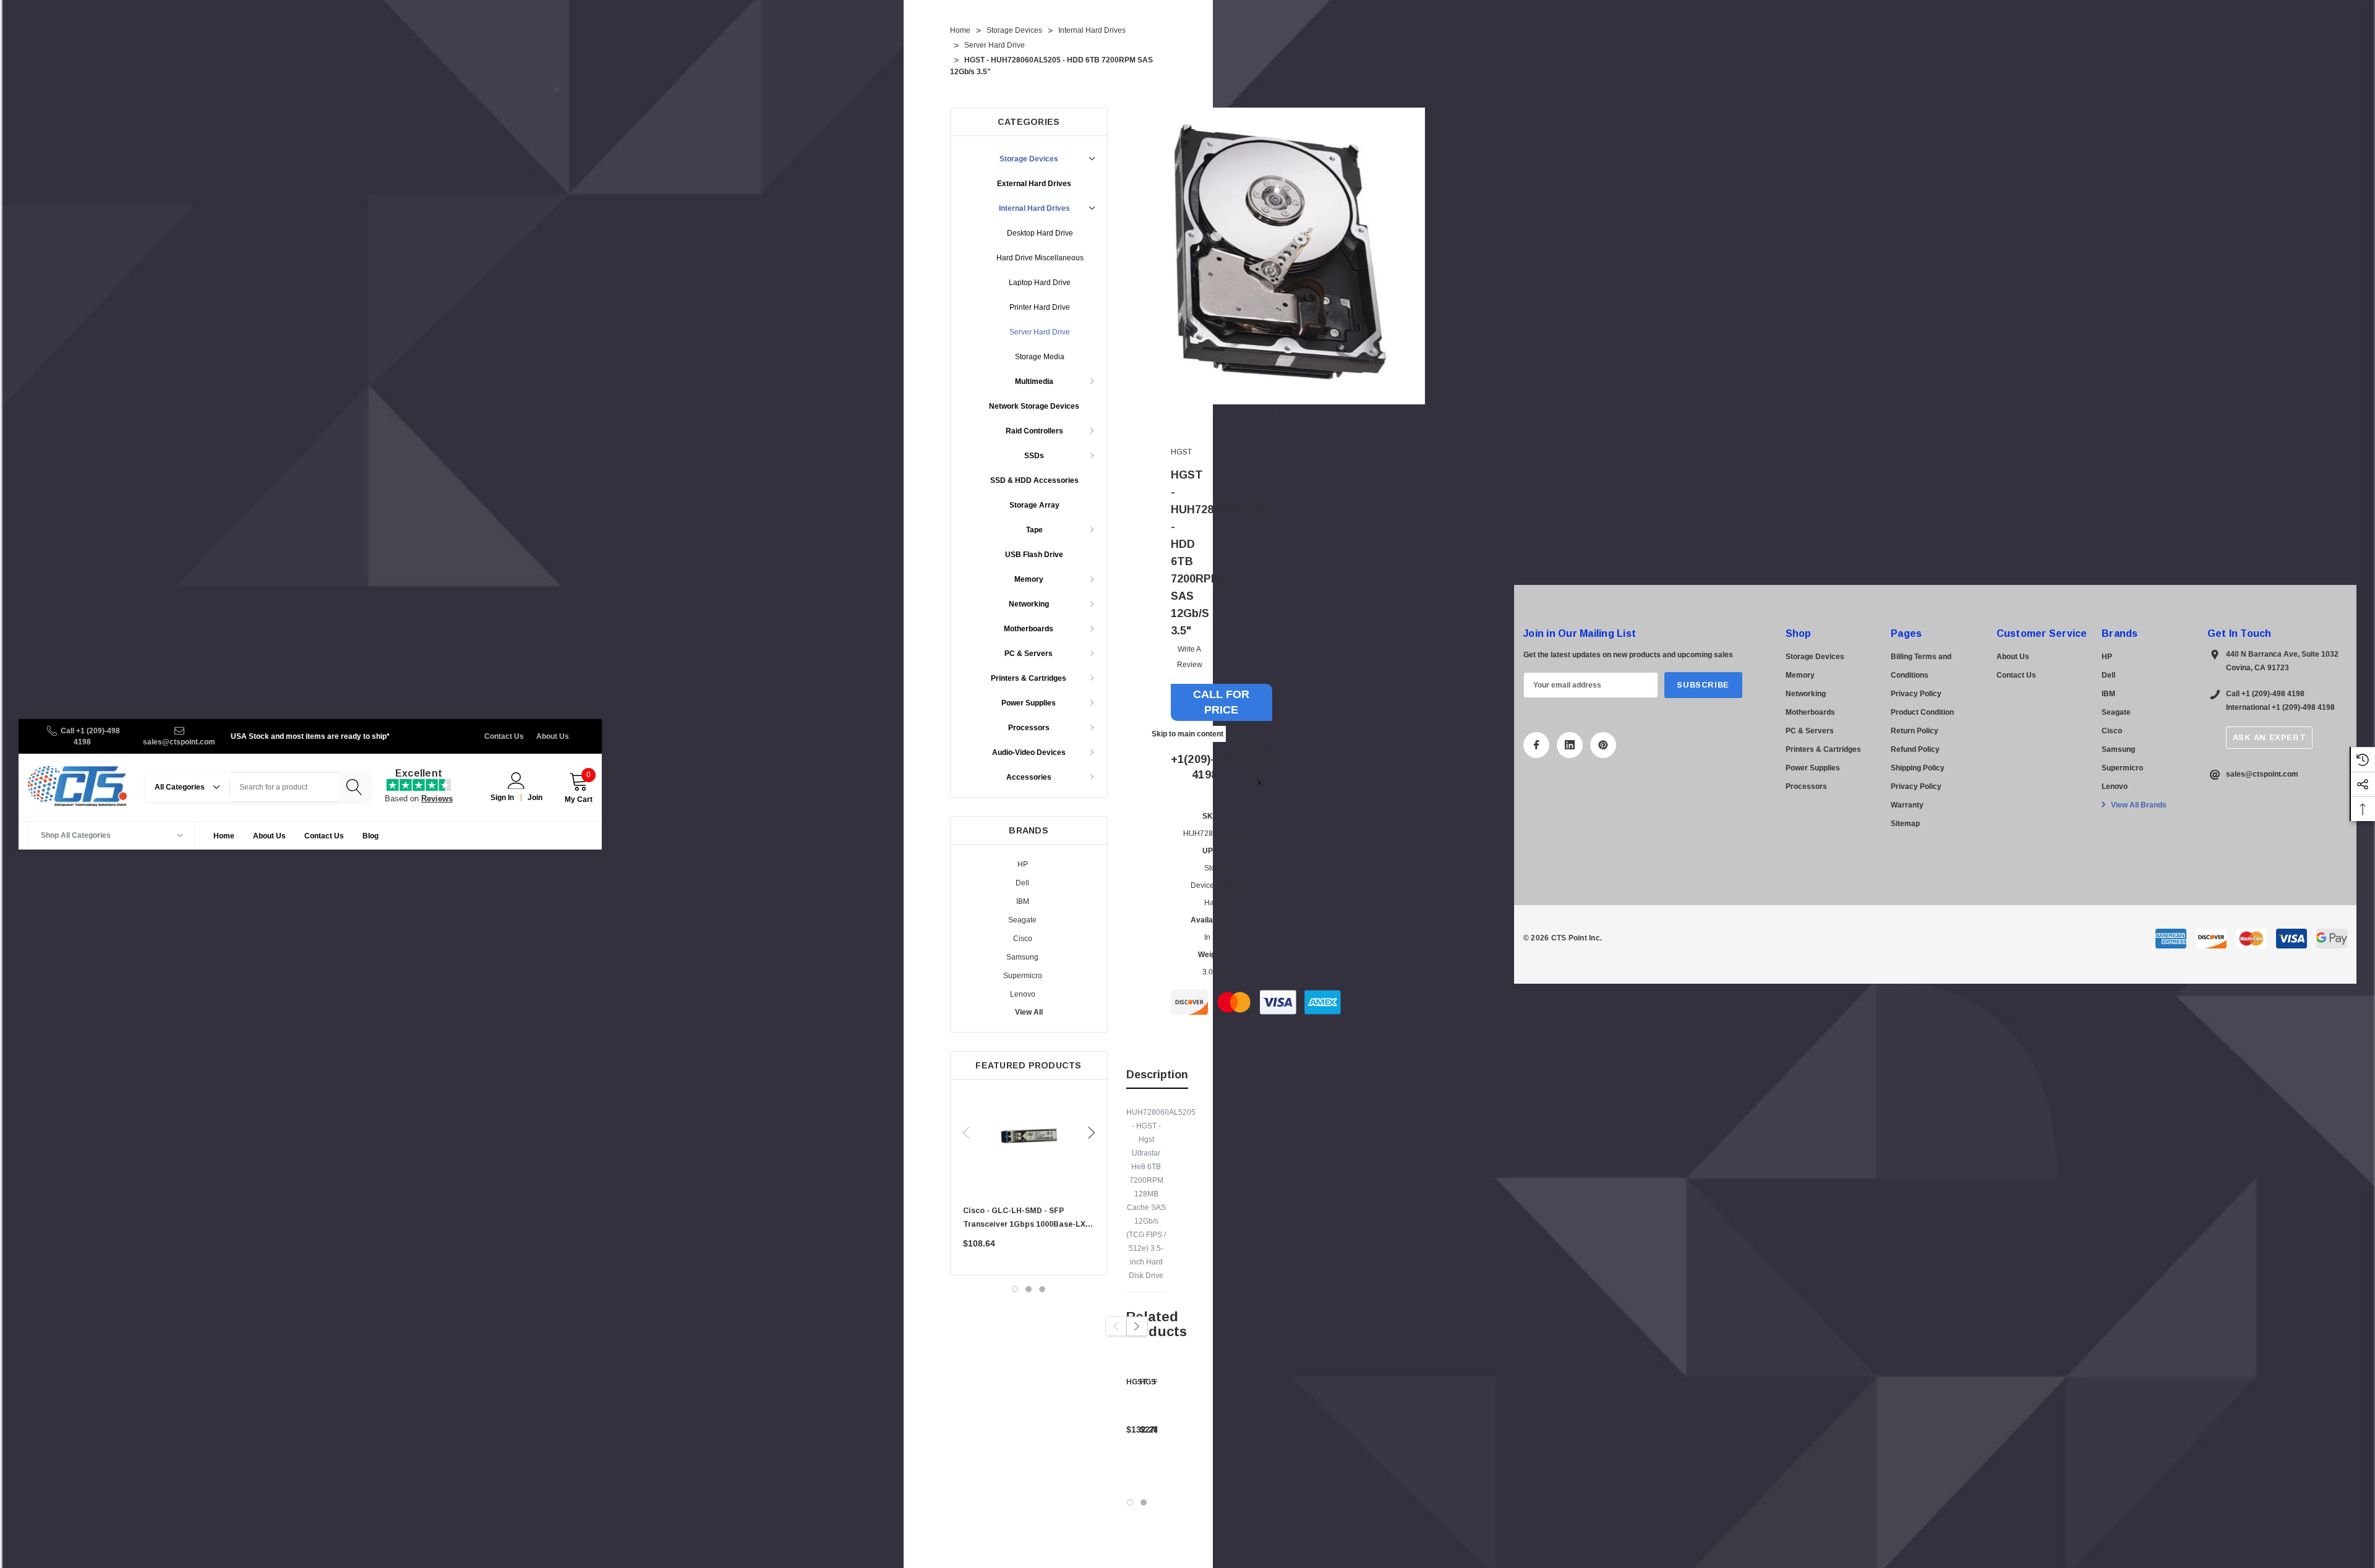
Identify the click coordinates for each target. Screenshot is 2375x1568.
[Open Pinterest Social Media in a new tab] (1603, 745)
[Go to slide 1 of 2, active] (1130, 1502)
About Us (553, 736)
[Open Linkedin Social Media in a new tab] (1570, 745)
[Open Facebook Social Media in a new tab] (1536, 745)
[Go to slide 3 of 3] (1042, 1289)
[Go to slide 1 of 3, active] (1015, 1289)
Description (1157, 1075)
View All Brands (2138, 805)
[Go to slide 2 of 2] (1144, 1502)
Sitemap (1905, 824)
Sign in (502, 798)
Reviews (437, 799)
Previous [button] (966, 1133)
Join (535, 798)
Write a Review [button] (1190, 657)
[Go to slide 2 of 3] (1029, 1289)
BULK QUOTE (1259, 759)
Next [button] (1092, 1133)
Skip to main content (1187, 734)
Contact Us (504, 736)
